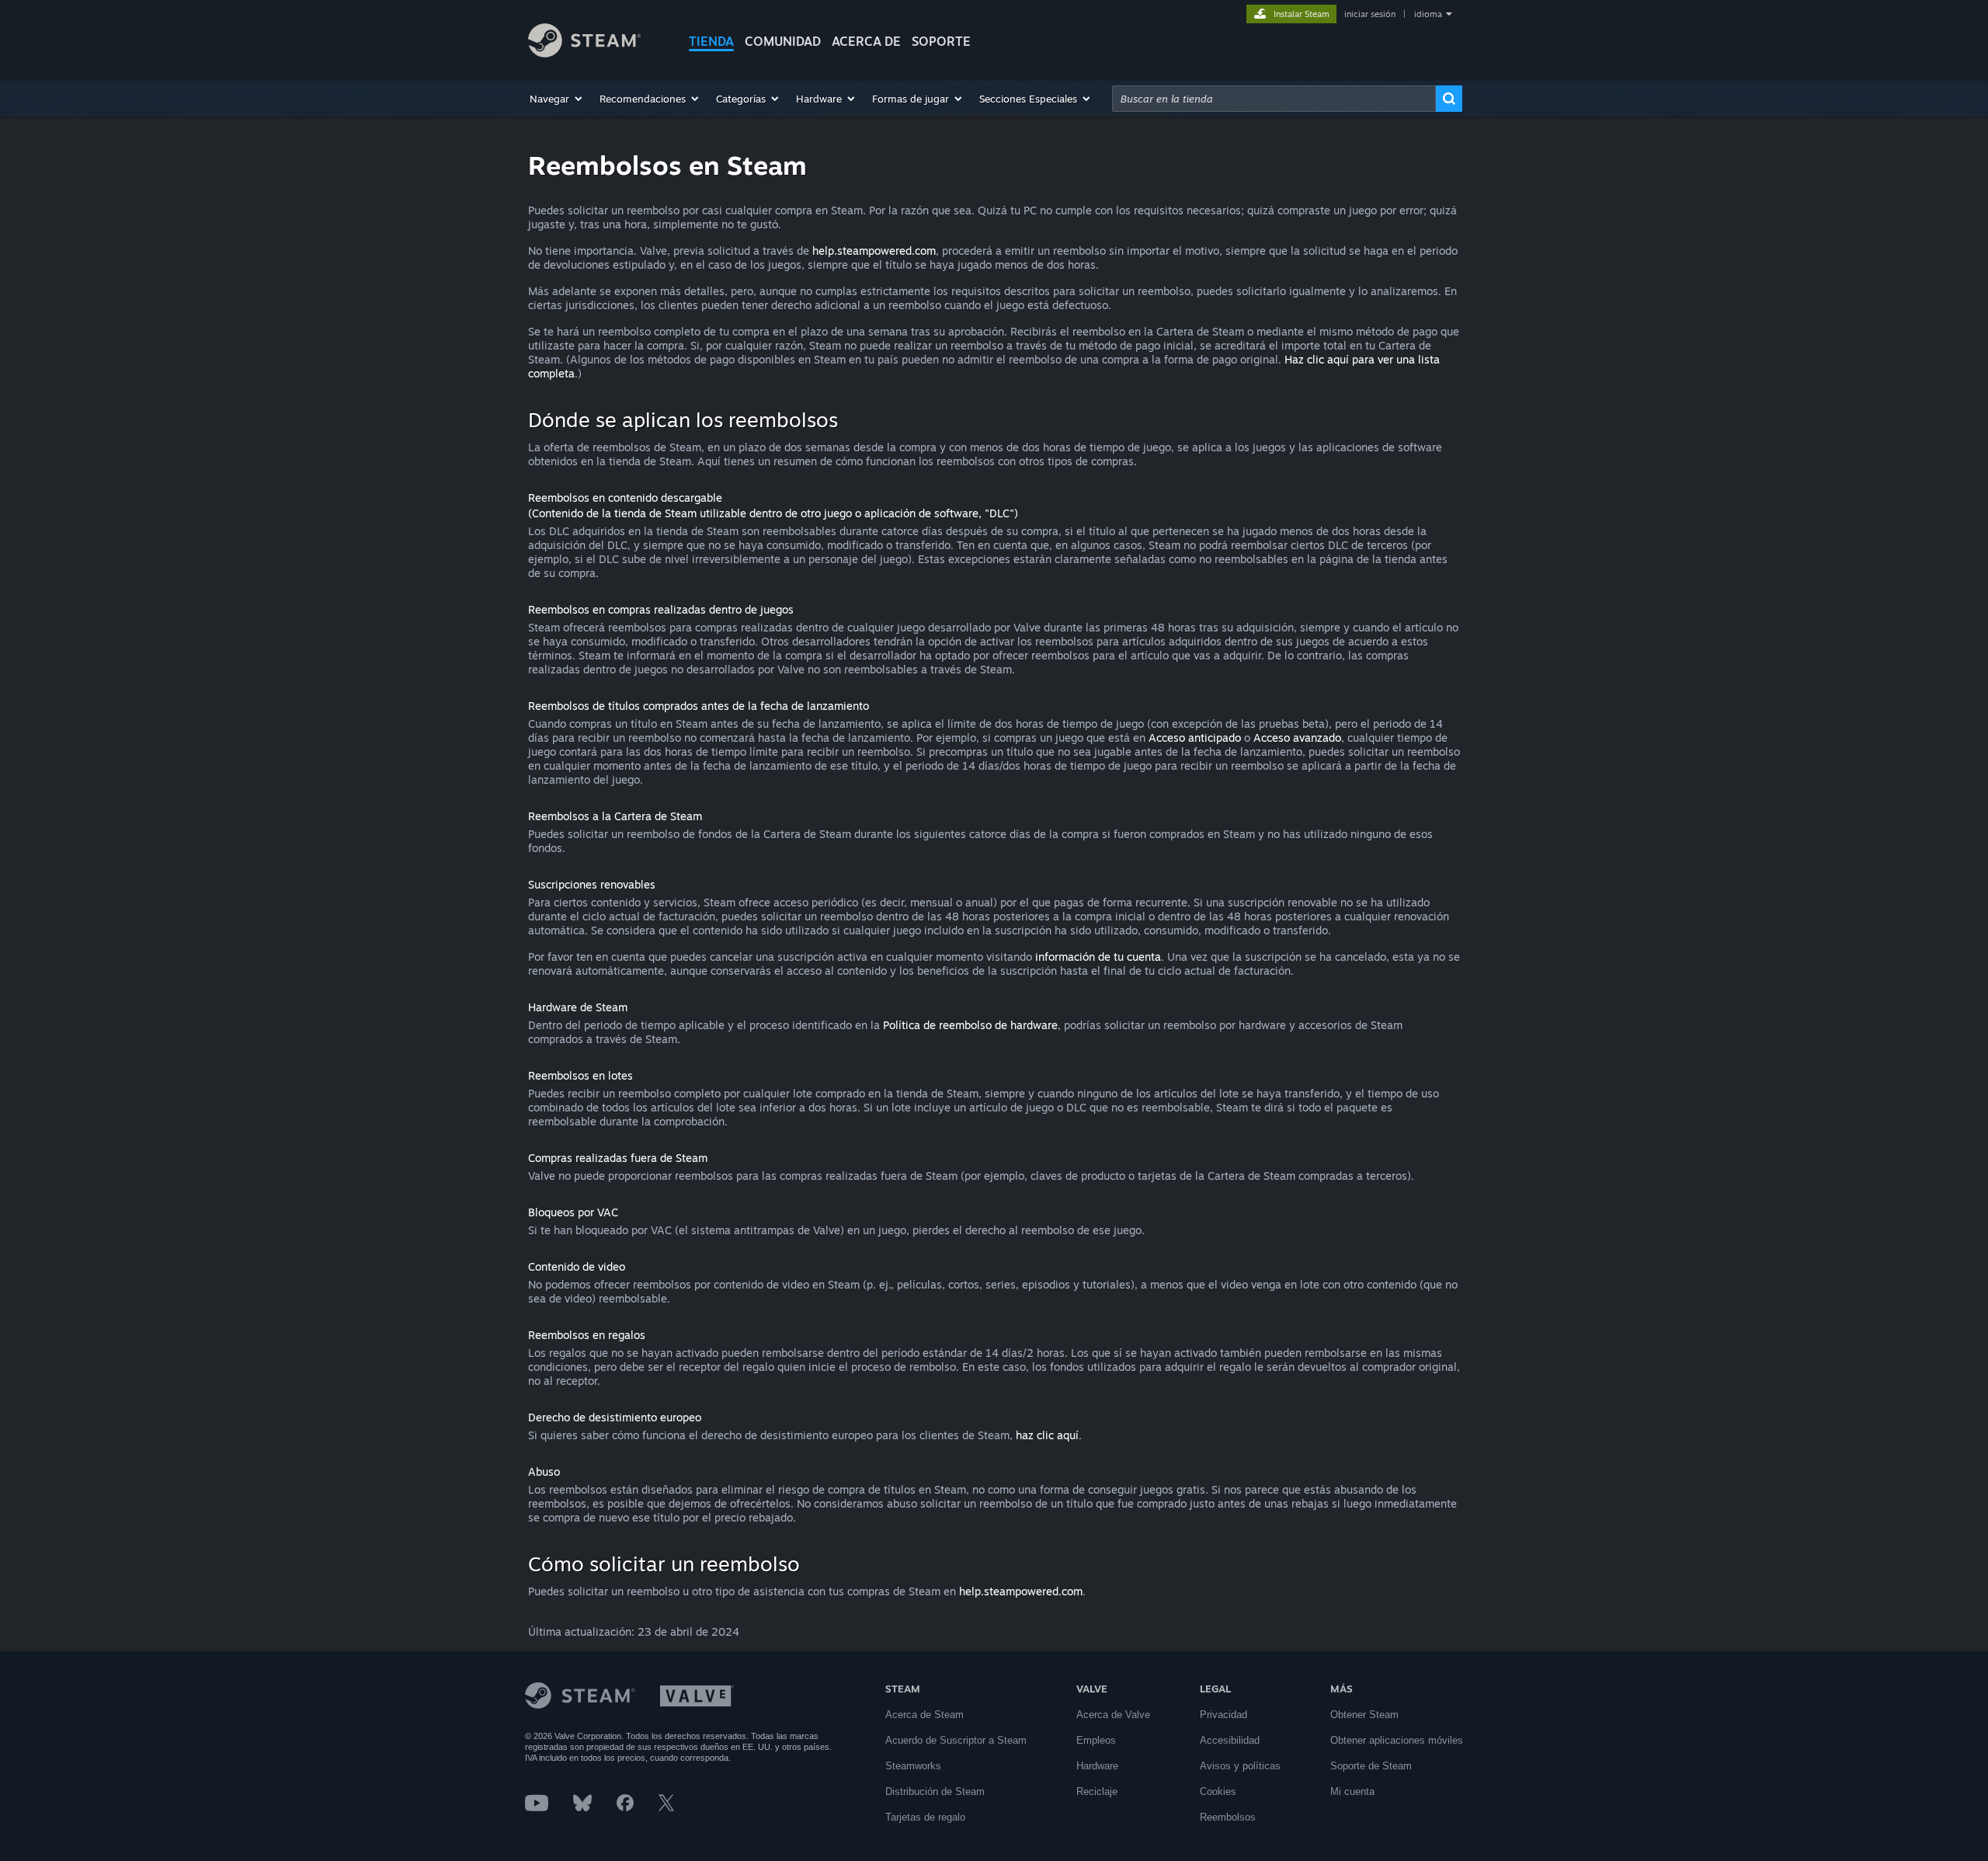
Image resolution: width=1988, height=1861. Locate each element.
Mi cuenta (1352, 1791)
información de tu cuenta (1098, 957)
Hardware (1097, 1766)
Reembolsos (1228, 1817)
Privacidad (1223, 1715)
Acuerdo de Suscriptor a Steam (956, 1740)
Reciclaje (1097, 1791)
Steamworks (913, 1766)
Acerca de (866, 41)
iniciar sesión (1370, 14)
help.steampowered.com (874, 250)
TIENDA (711, 41)
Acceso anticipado (1195, 737)
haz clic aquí (1047, 1435)
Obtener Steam (1364, 1715)
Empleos (1096, 1740)
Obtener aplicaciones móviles (1397, 1740)
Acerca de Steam (924, 1715)
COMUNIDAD (783, 41)
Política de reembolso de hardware (970, 1025)
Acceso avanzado (1297, 737)
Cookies (1218, 1791)
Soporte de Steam (1371, 1766)
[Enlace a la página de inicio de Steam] (584, 53)
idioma (1428, 14)
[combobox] (1274, 99)
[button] (557, 99)
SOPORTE (941, 41)
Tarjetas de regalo (925, 1817)
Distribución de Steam (935, 1791)
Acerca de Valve (1113, 1715)
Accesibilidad (1230, 1740)
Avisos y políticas (1240, 1766)
